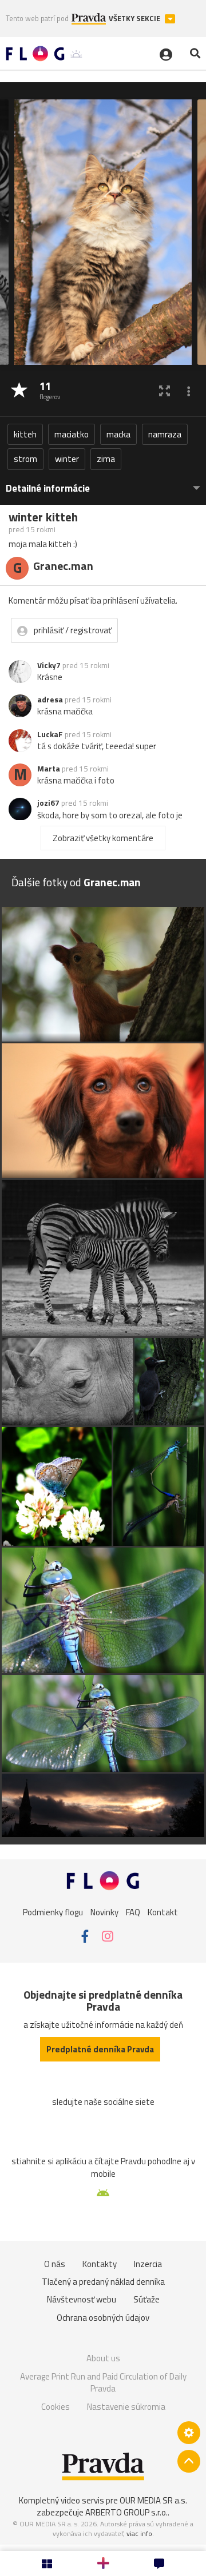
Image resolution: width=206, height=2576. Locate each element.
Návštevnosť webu (82, 2299)
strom (25, 459)
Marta (49, 769)
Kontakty (100, 2264)
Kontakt (163, 1912)
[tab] (103, 483)
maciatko (72, 434)
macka (118, 434)
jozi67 (48, 803)
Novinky (104, 1912)
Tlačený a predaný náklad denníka (103, 2282)
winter (67, 459)
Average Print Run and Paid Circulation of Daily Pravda (103, 2383)
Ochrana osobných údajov (103, 2318)
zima (106, 459)
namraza (165, 434)
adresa (50, 700)
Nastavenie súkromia (126, 2407)
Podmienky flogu (53, 1912)
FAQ (133, 1912)
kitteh (25, 434)
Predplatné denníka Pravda (100, 2049)
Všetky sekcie (135, 19)
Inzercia (148, 2264)
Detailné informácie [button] (48, 489)
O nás (55, 2264)
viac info (139, 2533)
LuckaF (50, 734)
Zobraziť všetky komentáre (103, 838)
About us (103, 2358)
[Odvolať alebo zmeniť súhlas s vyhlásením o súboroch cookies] (189, 2433)
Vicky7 (49, 665)
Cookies (56, 2407)
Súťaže (146, 2299)
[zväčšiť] (165, 391)
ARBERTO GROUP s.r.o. (126, 2512)
